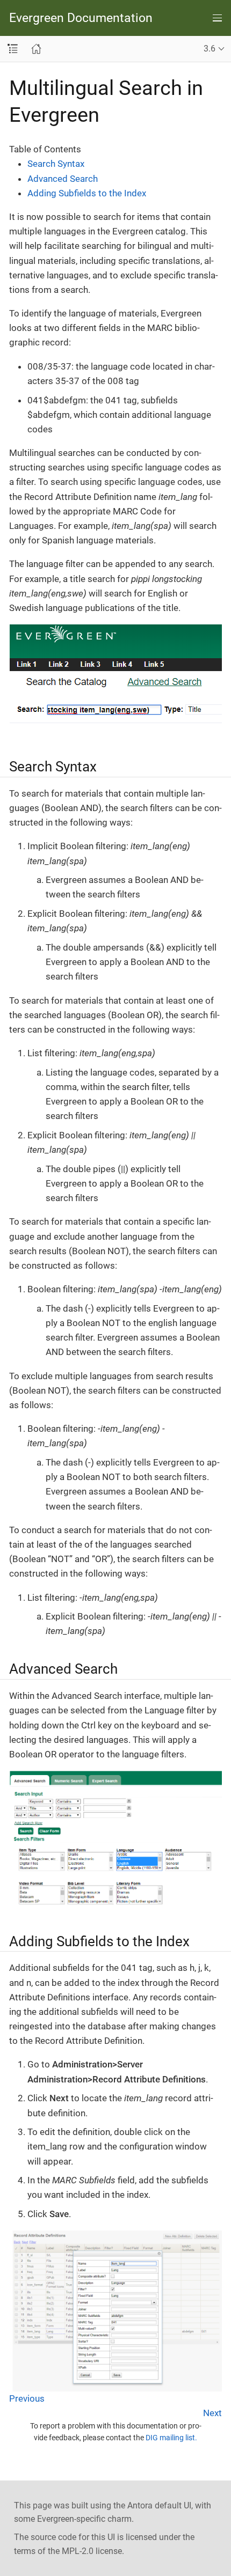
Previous (27, 2398)
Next (212, 2413)
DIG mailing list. (171, 2438)
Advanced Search (63, 179)
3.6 (210, 49)
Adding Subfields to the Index (87, 193)
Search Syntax (56, 164)
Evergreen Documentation (81, 18)
